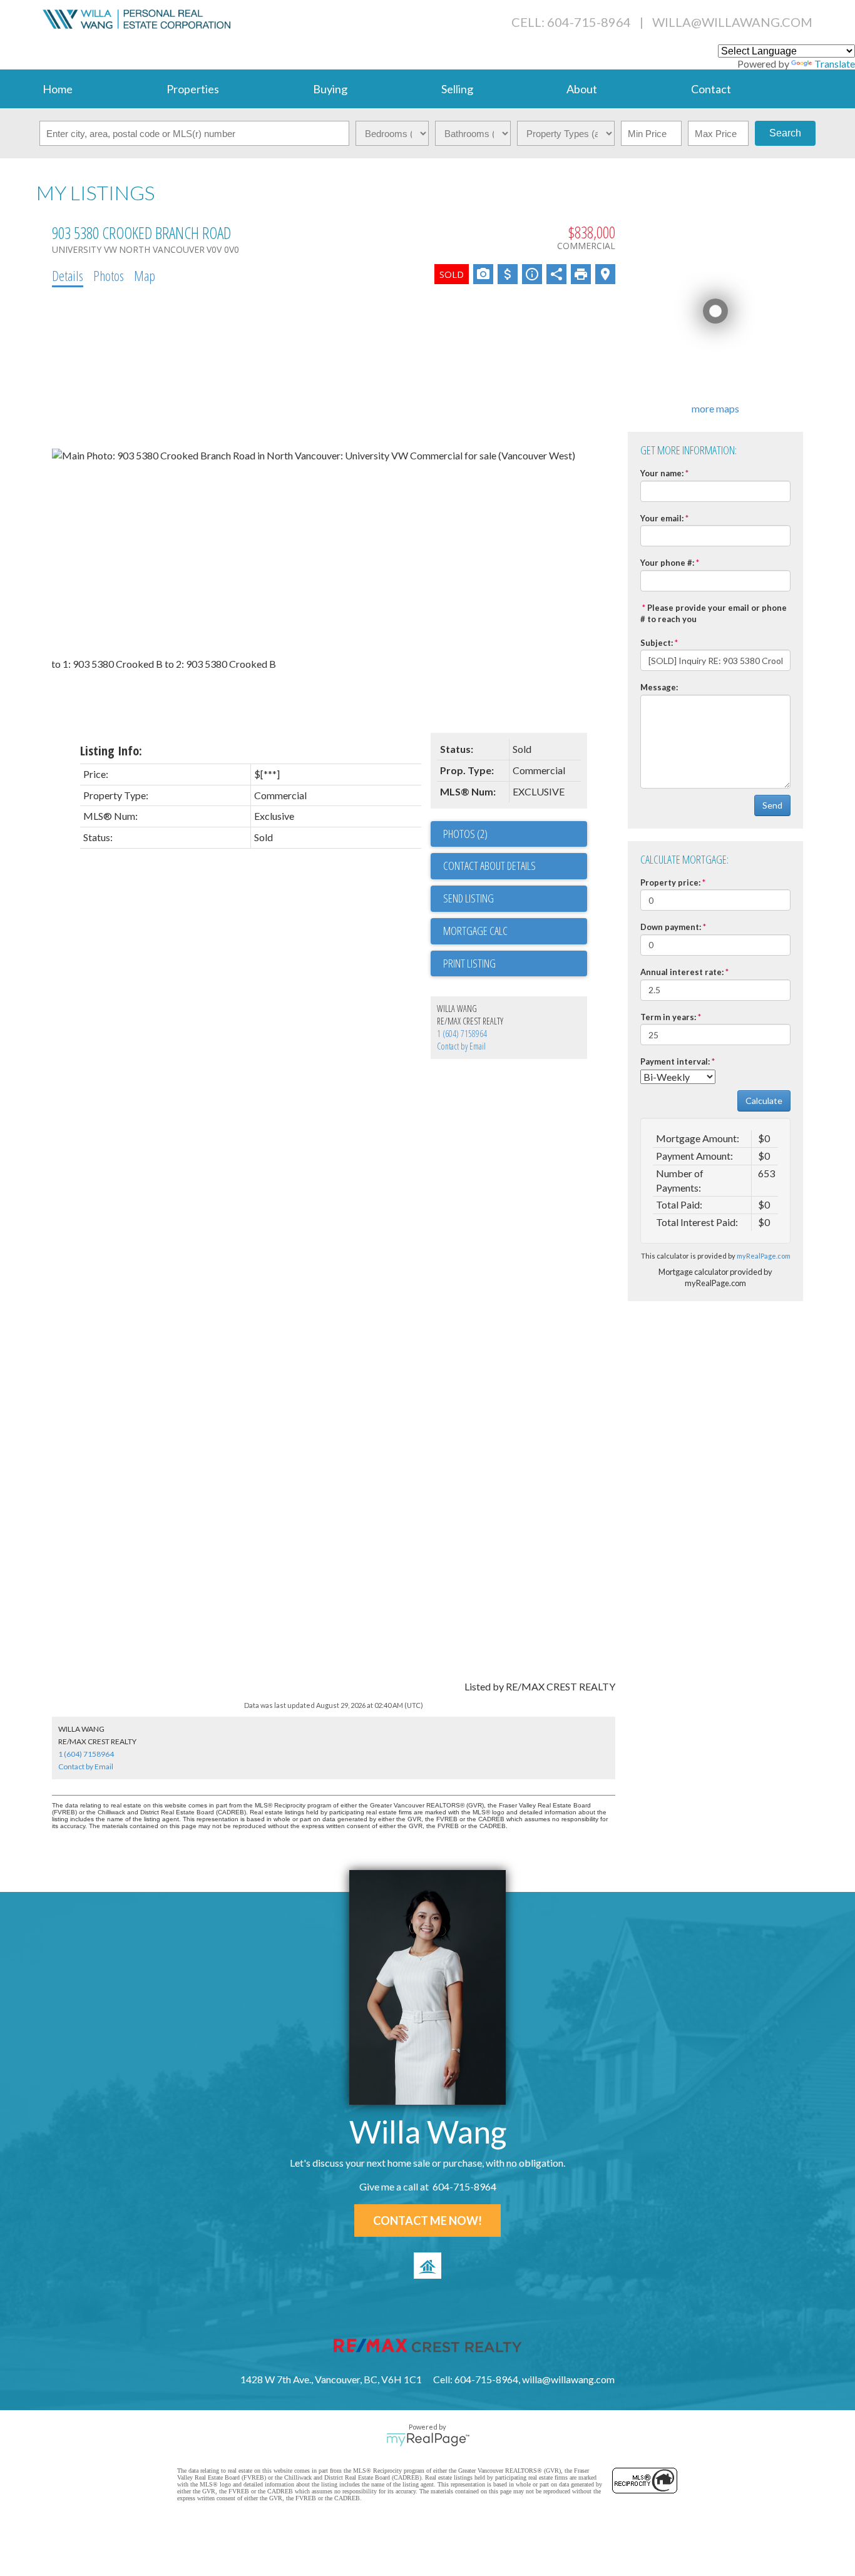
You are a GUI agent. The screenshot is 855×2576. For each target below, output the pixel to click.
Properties (193, 89)
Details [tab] (68, 275)
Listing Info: (111, 751)
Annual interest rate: (682, 972)
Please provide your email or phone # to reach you (714, 614)
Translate (835, 64)
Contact (711, 89)
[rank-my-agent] (427, 2266)
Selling (457, 89)
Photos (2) (465, 834)
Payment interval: (675, 1061)
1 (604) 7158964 (462, 1034)
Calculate (764, 1101)
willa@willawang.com (732, 22)
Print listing (469, 963)
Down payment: (671, 927)
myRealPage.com (764, 1256)
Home (58, 89)
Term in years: (668, 1017)
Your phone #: (667, 563)
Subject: (657, 643)
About (582, 89)
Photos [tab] (109, 275)
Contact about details (489, 866)
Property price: (670, 882)
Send (772, 805)
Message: (659, 687)
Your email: (662, 518)
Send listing (468, 898)
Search (785, 133)
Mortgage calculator (515, 931)
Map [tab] (145, 275)
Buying (330, 89)
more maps (715, 408)
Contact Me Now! (427, 2221)
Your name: (662, 473)
